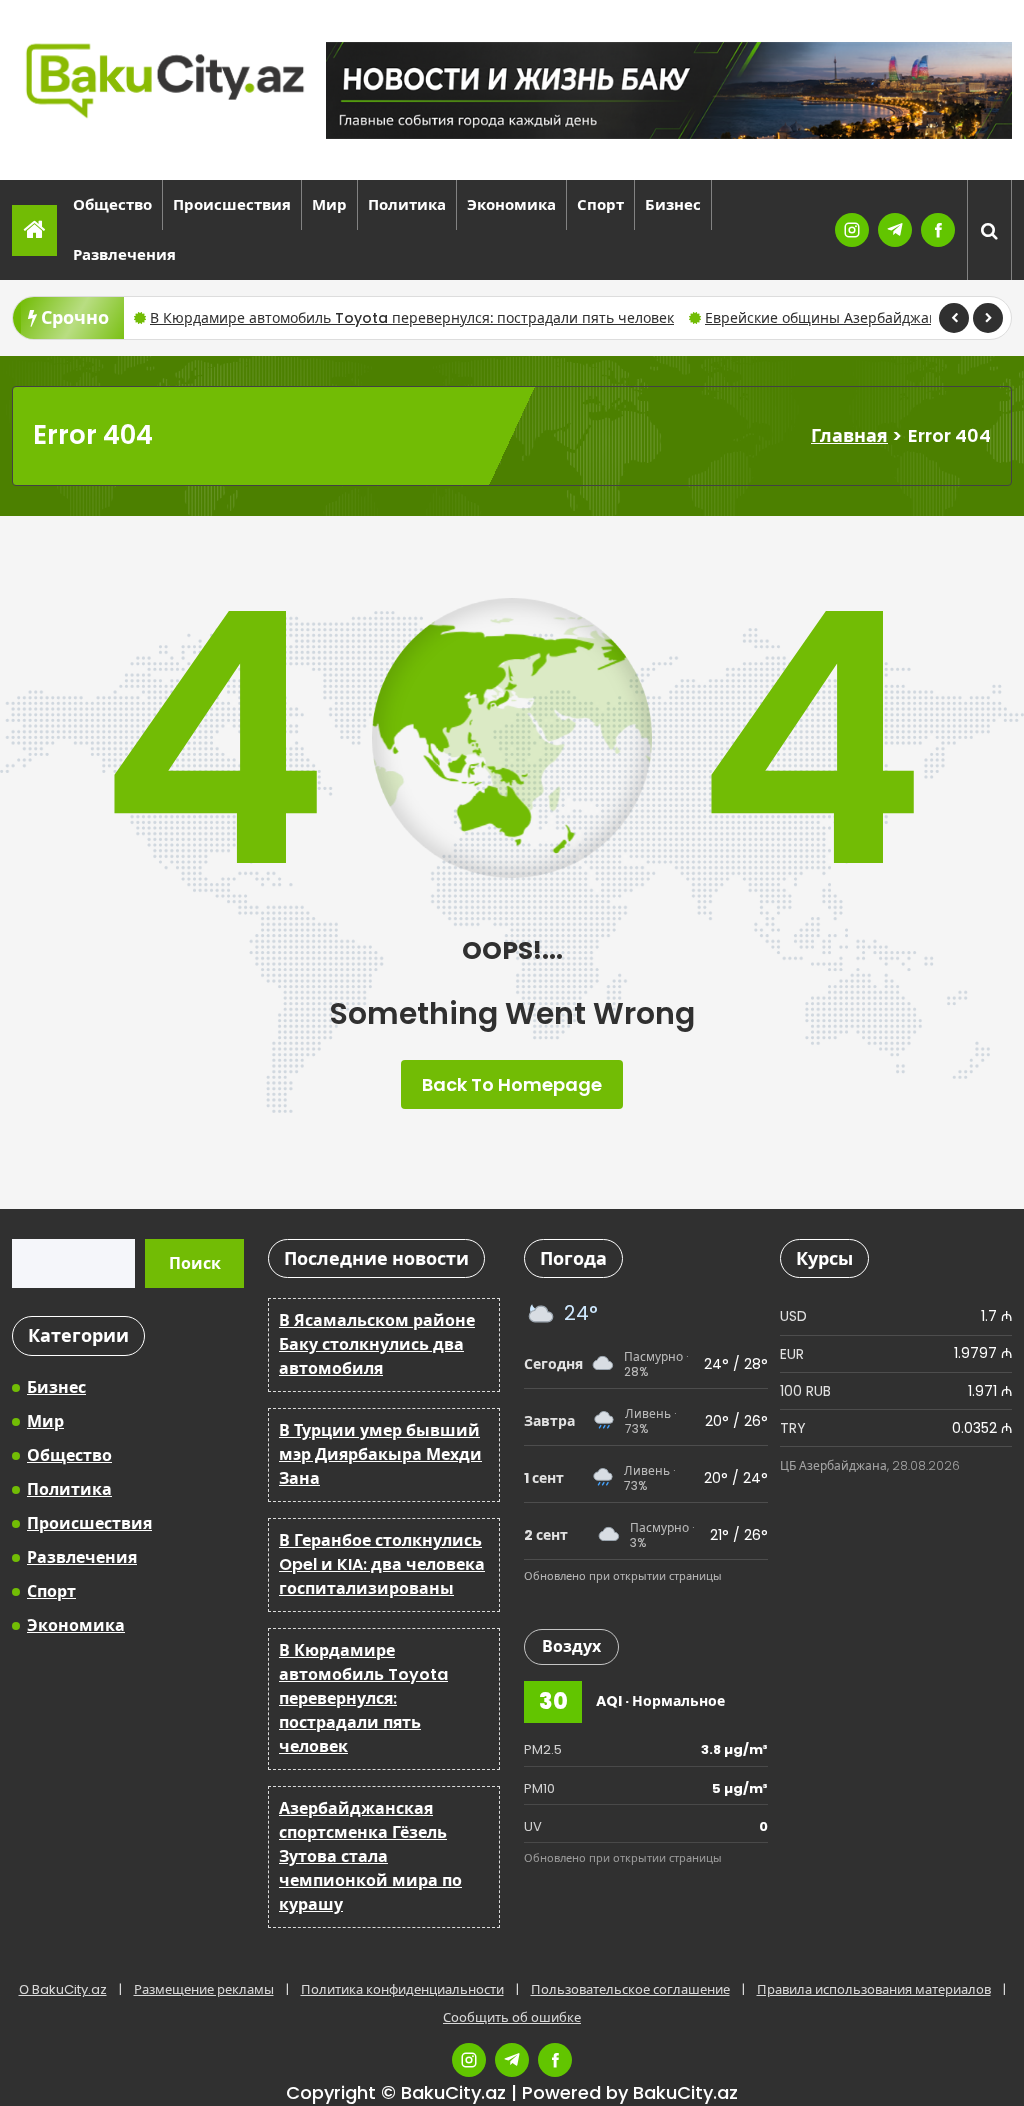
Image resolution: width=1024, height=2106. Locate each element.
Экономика (511, 204)
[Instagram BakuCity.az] (852, 230)
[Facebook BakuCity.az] (938, 230)
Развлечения (124, 254)
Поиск (195, 1263)
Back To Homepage (512, 1084)
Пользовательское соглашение (630, 1989)
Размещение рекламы (204, 1989)
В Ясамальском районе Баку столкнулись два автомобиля (377, 1344)
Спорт (600, 204)
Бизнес (673, 204)
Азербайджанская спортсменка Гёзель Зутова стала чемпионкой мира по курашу (370, 1856)
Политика (407, 204)
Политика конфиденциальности (402, 1989)
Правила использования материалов (874, 1989)
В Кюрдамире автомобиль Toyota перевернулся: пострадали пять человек (412, 318)
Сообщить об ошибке (512, 2017)
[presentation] (954, 318)
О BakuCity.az (63, 1989)
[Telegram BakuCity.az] (895, 230)
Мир (329, 204)
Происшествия (232, 204)
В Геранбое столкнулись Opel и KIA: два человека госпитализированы (382, 1564)
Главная (849, 435)
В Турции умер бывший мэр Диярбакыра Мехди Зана (380, 1454)
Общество (112, 204)
